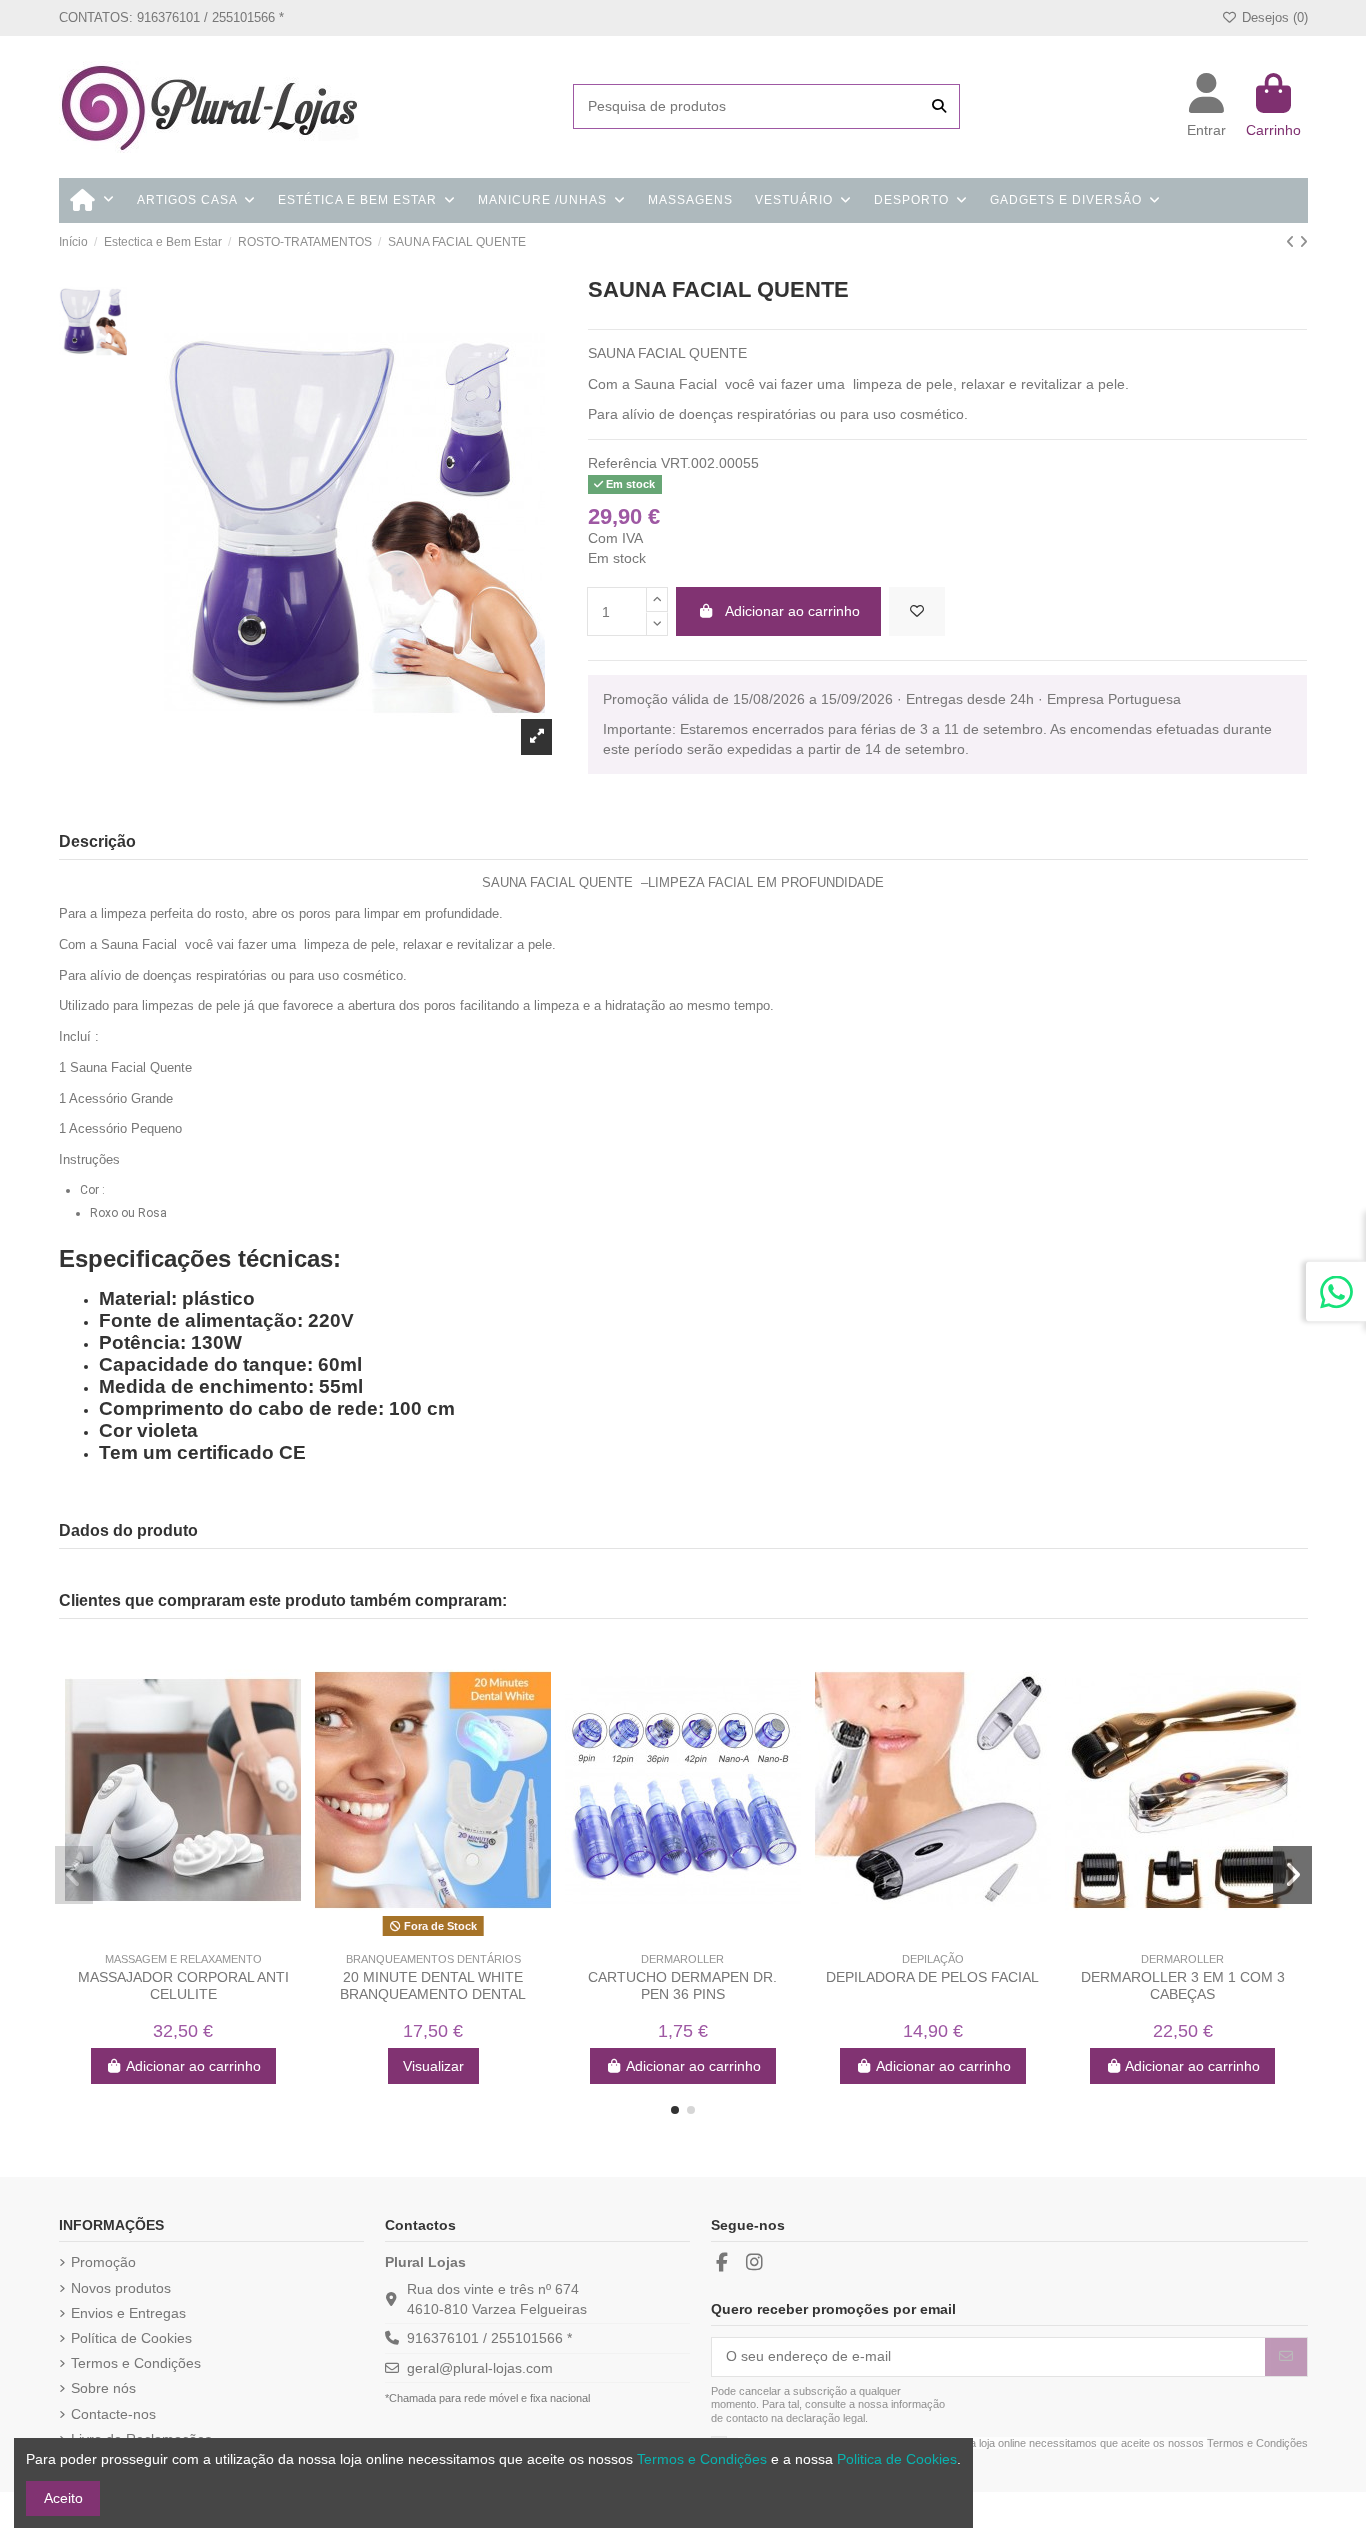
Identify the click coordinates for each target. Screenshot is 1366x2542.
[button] (675, 2110)
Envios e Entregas (128, 2313)
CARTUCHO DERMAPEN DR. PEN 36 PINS (682, 1985)
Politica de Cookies (897, 2459)
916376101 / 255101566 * (489, 2338)
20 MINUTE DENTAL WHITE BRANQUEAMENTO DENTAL (433, 1985)
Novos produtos (121, 2288)
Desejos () (1272, 17)
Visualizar (433, 2066)
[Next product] (1303, 242)
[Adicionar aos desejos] (917, 611)
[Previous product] (1292, 242)
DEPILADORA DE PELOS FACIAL (932, 1977)
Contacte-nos (113, 2414)
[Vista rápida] (197, 1936)
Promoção (103, 2262)
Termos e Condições (136, 2363)
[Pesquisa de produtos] (939, 106)
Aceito (63, 2498)
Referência (622, 463)
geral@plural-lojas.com (480, 2368)
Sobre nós (103, 2388)
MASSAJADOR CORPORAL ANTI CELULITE (183, 1985)
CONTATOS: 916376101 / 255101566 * (171, 17)
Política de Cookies (131, 2338)
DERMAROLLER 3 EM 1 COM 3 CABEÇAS (1183, 1985)
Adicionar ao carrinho (792, 611)
